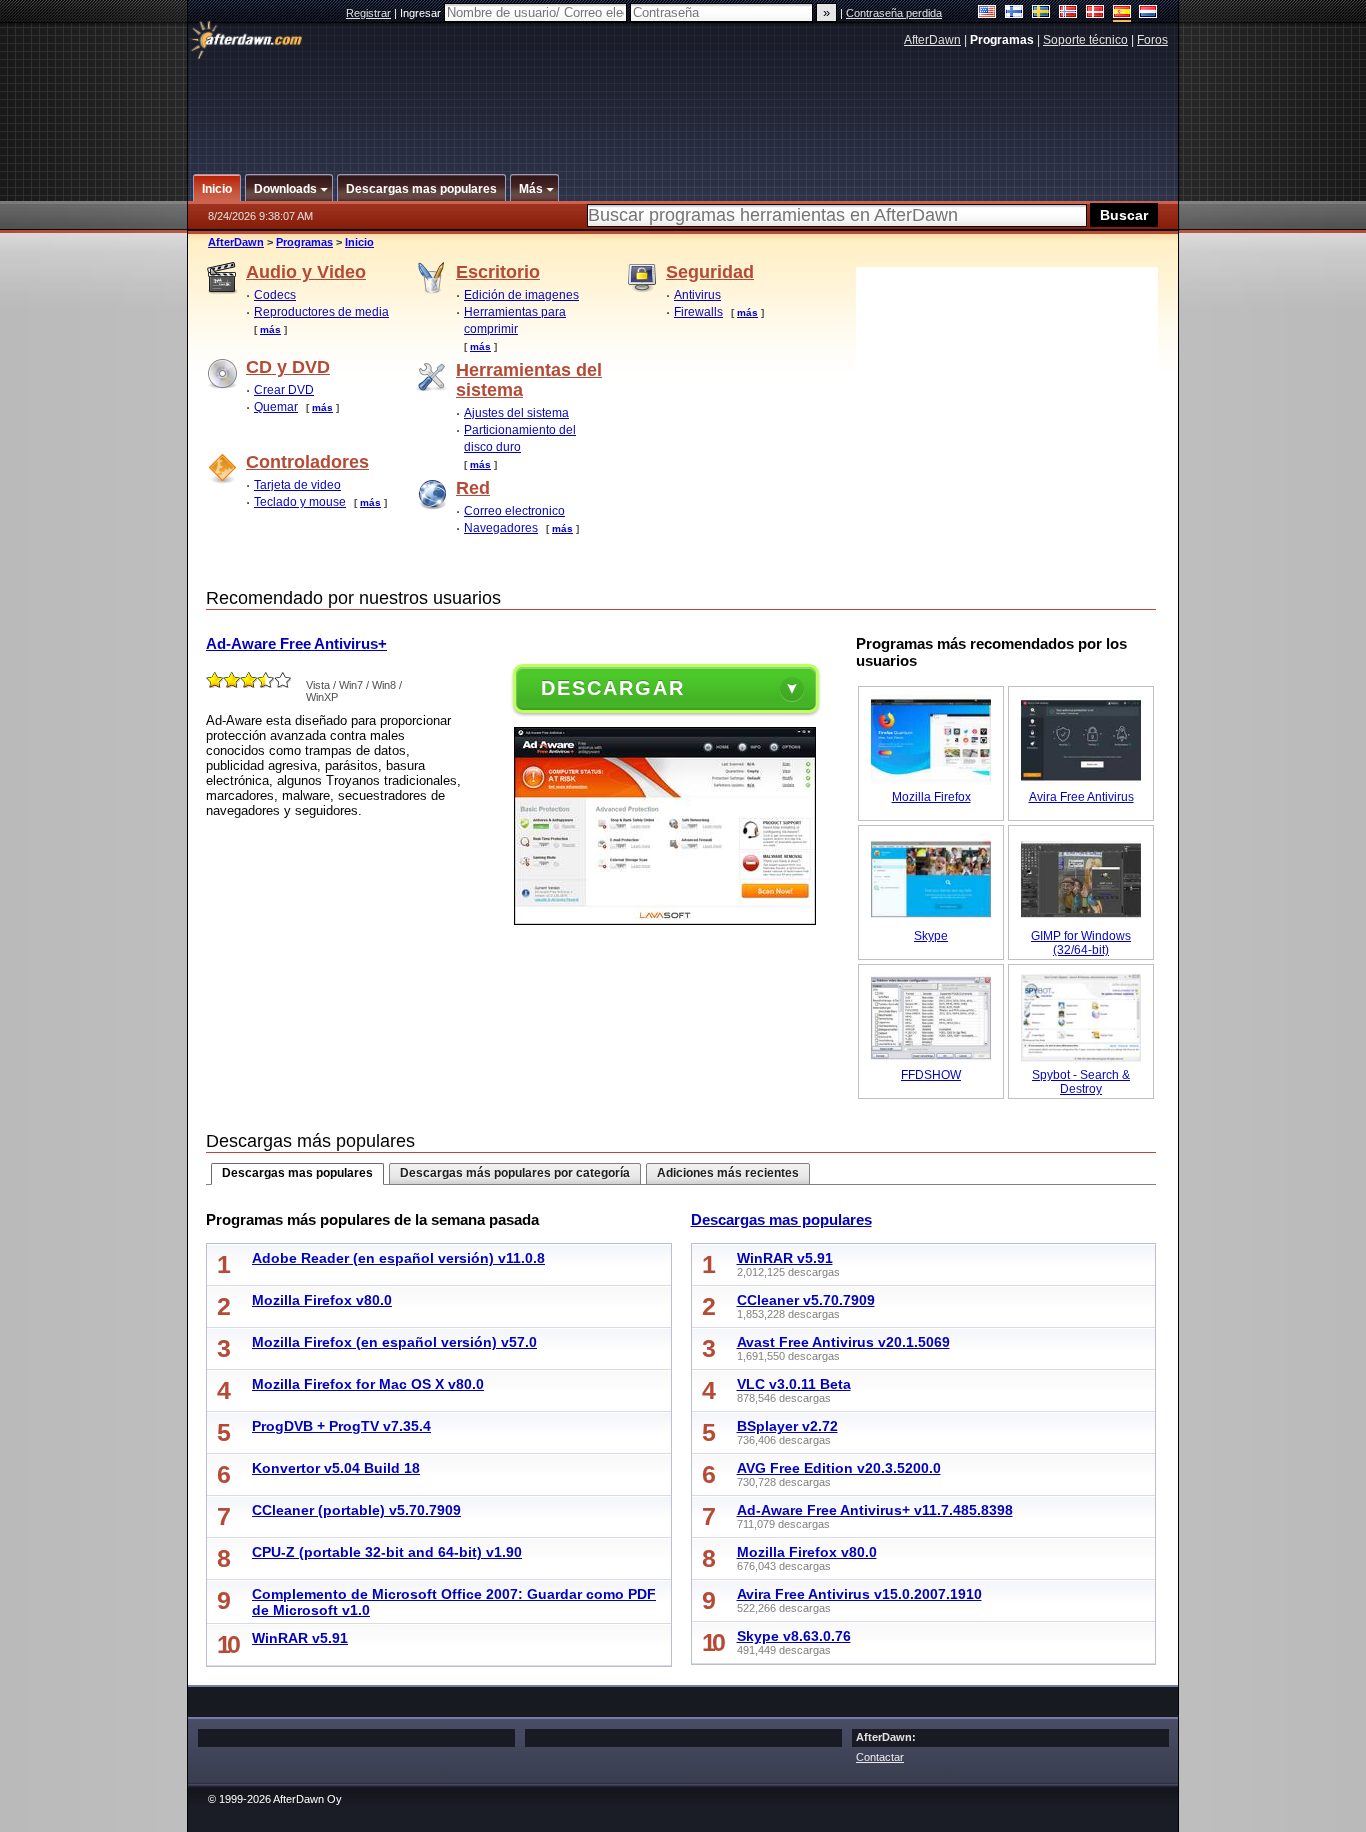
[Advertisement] (684, 103)
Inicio (359, 242)
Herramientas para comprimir (515, 320)
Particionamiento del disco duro (520, 438)
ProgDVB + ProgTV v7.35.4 (341, 1426)
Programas (304, 242)
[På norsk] (1068, 13)
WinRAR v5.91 (300, 1638)
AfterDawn (932, 40)
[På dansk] (1095, 13)
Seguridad (710, 272)
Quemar (276, 407)
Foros (1152, 40)
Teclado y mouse (300, 502)
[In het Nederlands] (1148, 13)
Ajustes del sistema (516, 413)
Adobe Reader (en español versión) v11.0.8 (398, 1258)
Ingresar (422, 13)
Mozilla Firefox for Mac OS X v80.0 (368, 1384)
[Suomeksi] (1014, 13)
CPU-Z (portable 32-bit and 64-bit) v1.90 (387, 1552)
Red (473, 488)
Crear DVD (284, 390)
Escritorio (498, 272)
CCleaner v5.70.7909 (806, 1300)
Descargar (613, 688)
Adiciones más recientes (728, 1173)
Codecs (275, 295)
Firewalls (698, 312)
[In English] (987, 13)
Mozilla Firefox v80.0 (322, 1300)
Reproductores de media (321, 312)
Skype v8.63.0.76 (794, 1636)
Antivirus (697, 295)
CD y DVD (288, 367)
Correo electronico (514, 511)
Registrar (368, 13)
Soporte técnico (1085, 40)
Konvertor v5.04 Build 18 (336, 1468)
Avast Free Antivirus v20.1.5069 (843, 1342)
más (270, 329)
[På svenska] (1041, 13)
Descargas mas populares (297, 1173)
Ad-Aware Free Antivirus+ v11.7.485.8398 (875, 1510)
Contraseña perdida (894, 13)
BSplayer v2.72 (787, 1426)
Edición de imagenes (521, 295)
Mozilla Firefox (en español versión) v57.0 (394, 1342)
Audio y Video (306, 272)
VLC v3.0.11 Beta (794, 1384)
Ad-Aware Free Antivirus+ (296, 643)
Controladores (307, 462)
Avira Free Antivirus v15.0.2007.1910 (859, 1594)
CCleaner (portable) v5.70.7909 (356, 1510)
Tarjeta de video (297, 485)
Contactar (880, 1757)
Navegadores (501, 528)
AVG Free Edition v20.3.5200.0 (839, 1468)
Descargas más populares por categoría (515, 1173)
